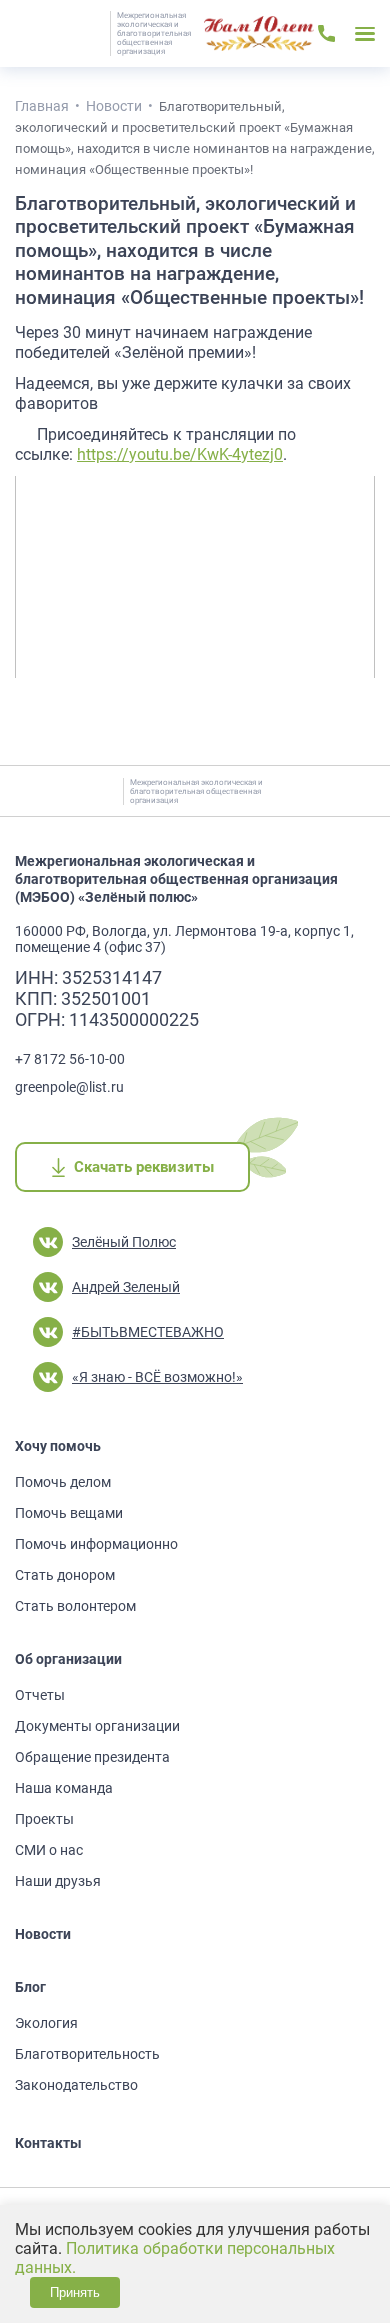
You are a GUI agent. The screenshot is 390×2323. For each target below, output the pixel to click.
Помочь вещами (69, 1513)
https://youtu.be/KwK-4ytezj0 (180, 454)
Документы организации (97, 1726)
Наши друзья (58, 1881)
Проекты (44, 1819)
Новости (43, 1934)
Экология (46, 2023)
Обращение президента (92, 1757)
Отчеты (40, 1695)
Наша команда (64, 1788)
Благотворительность (87, 2054)
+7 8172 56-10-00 (70, 1059)
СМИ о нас (49, 1850)
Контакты (48, 2143)
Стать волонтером (75, 1606)
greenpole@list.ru (69, 1087)
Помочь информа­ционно (96, 1544)
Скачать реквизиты (143, 1167)
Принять (75, 2292)
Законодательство (76, 2085)
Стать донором (65, 1575)
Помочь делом (63, 1482)
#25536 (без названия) (259, 34)
